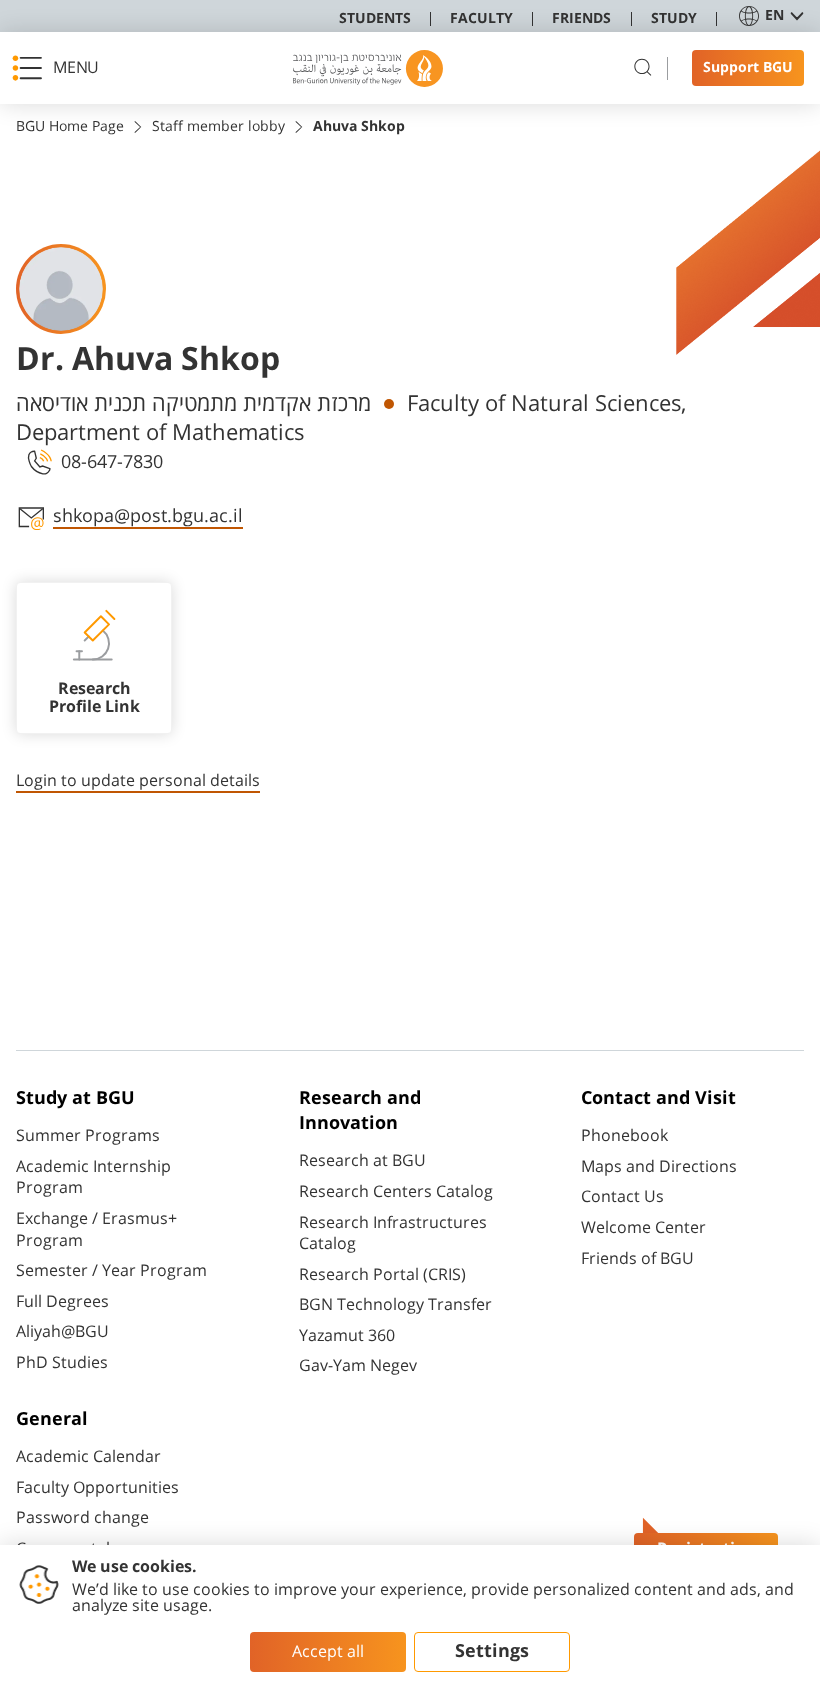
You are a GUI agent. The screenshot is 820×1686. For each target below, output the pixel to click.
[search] (643, 68)
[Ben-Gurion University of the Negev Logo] (368, 68)
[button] (61, 68)
